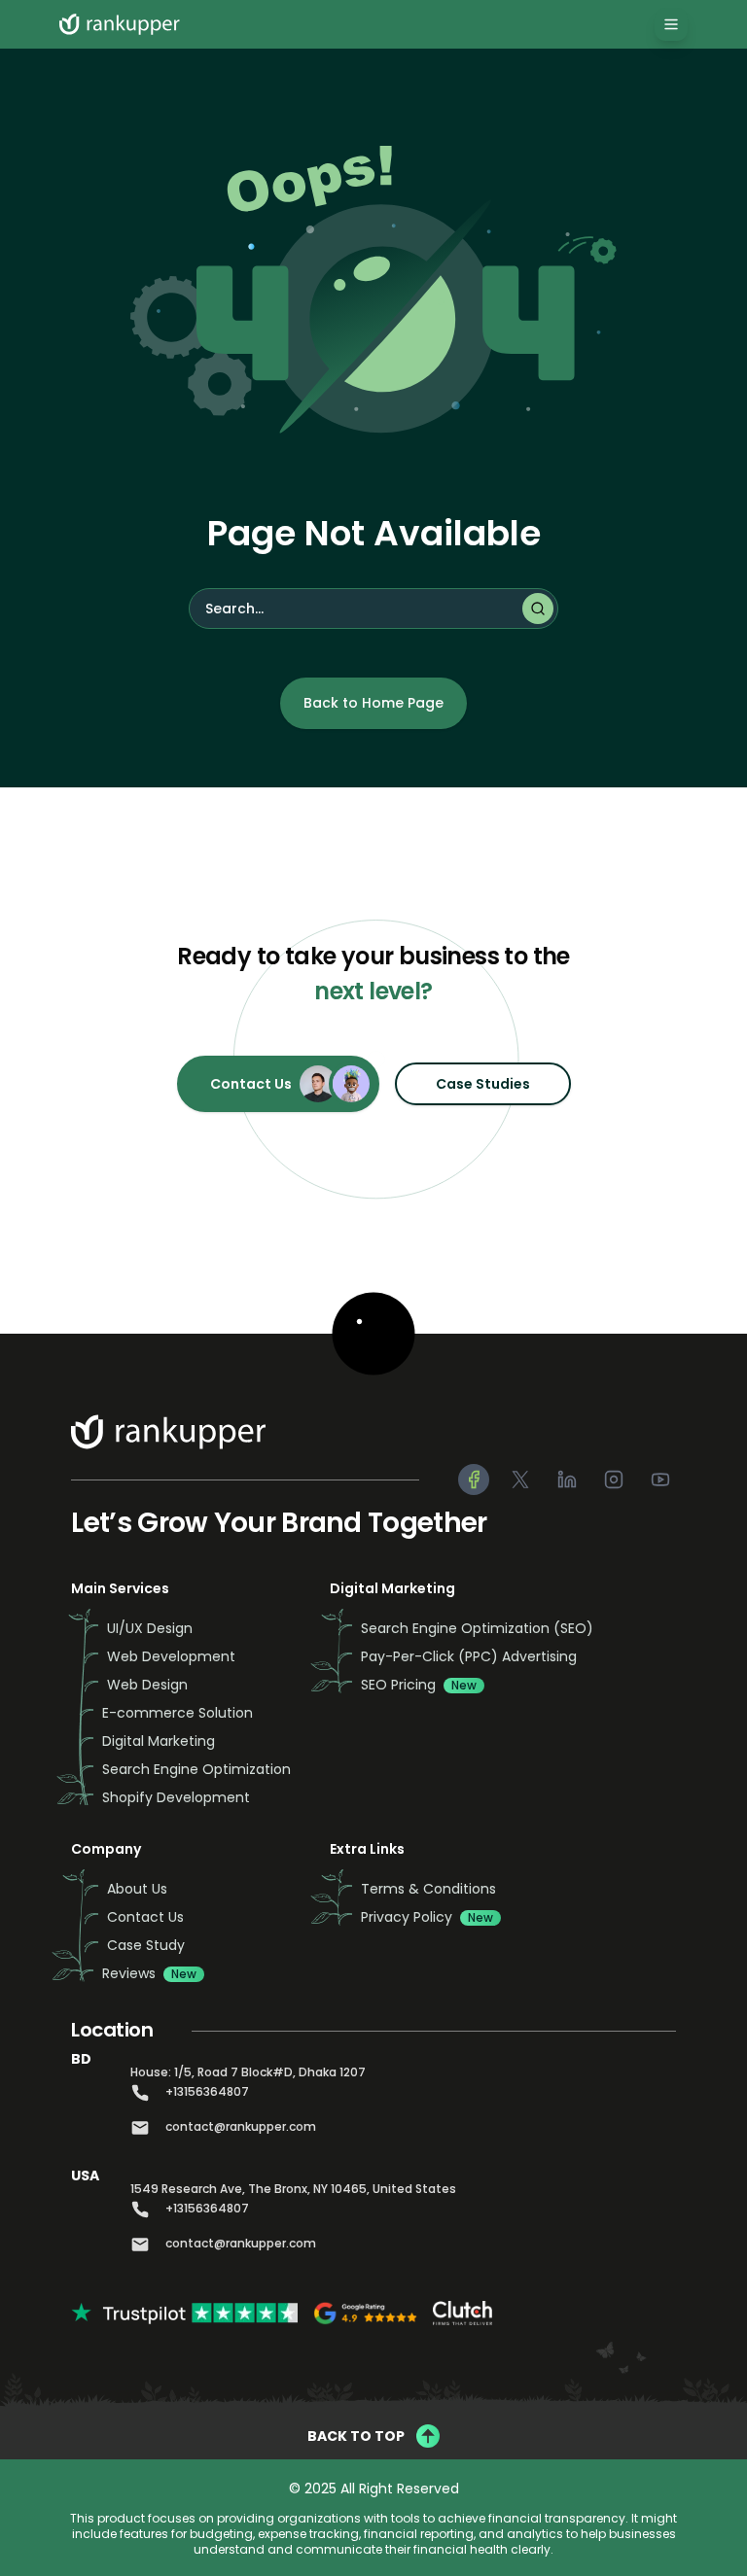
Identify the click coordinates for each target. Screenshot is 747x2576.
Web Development (171, 1656)
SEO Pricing (419, 1685)
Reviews (149, 1973)
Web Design (147, 1685)
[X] (520, 1479)
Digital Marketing (159, 1741)
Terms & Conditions (428, 1889)
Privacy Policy (427, 1917)
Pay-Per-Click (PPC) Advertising (469, 1656)
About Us (137, 1889)
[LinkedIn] (567, 1479)
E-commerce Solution (178, 1713)
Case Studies (483, 1084)
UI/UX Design (150, 1628)
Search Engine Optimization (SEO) (477, 1628)
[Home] (123, 24)
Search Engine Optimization (196, 1769)
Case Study (146, 1945)
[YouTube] (660, 1479)
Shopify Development (176, 1797)
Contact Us (251, 1084)
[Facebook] (474, 1479)
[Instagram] (614, 1479)
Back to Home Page (373, 703)
